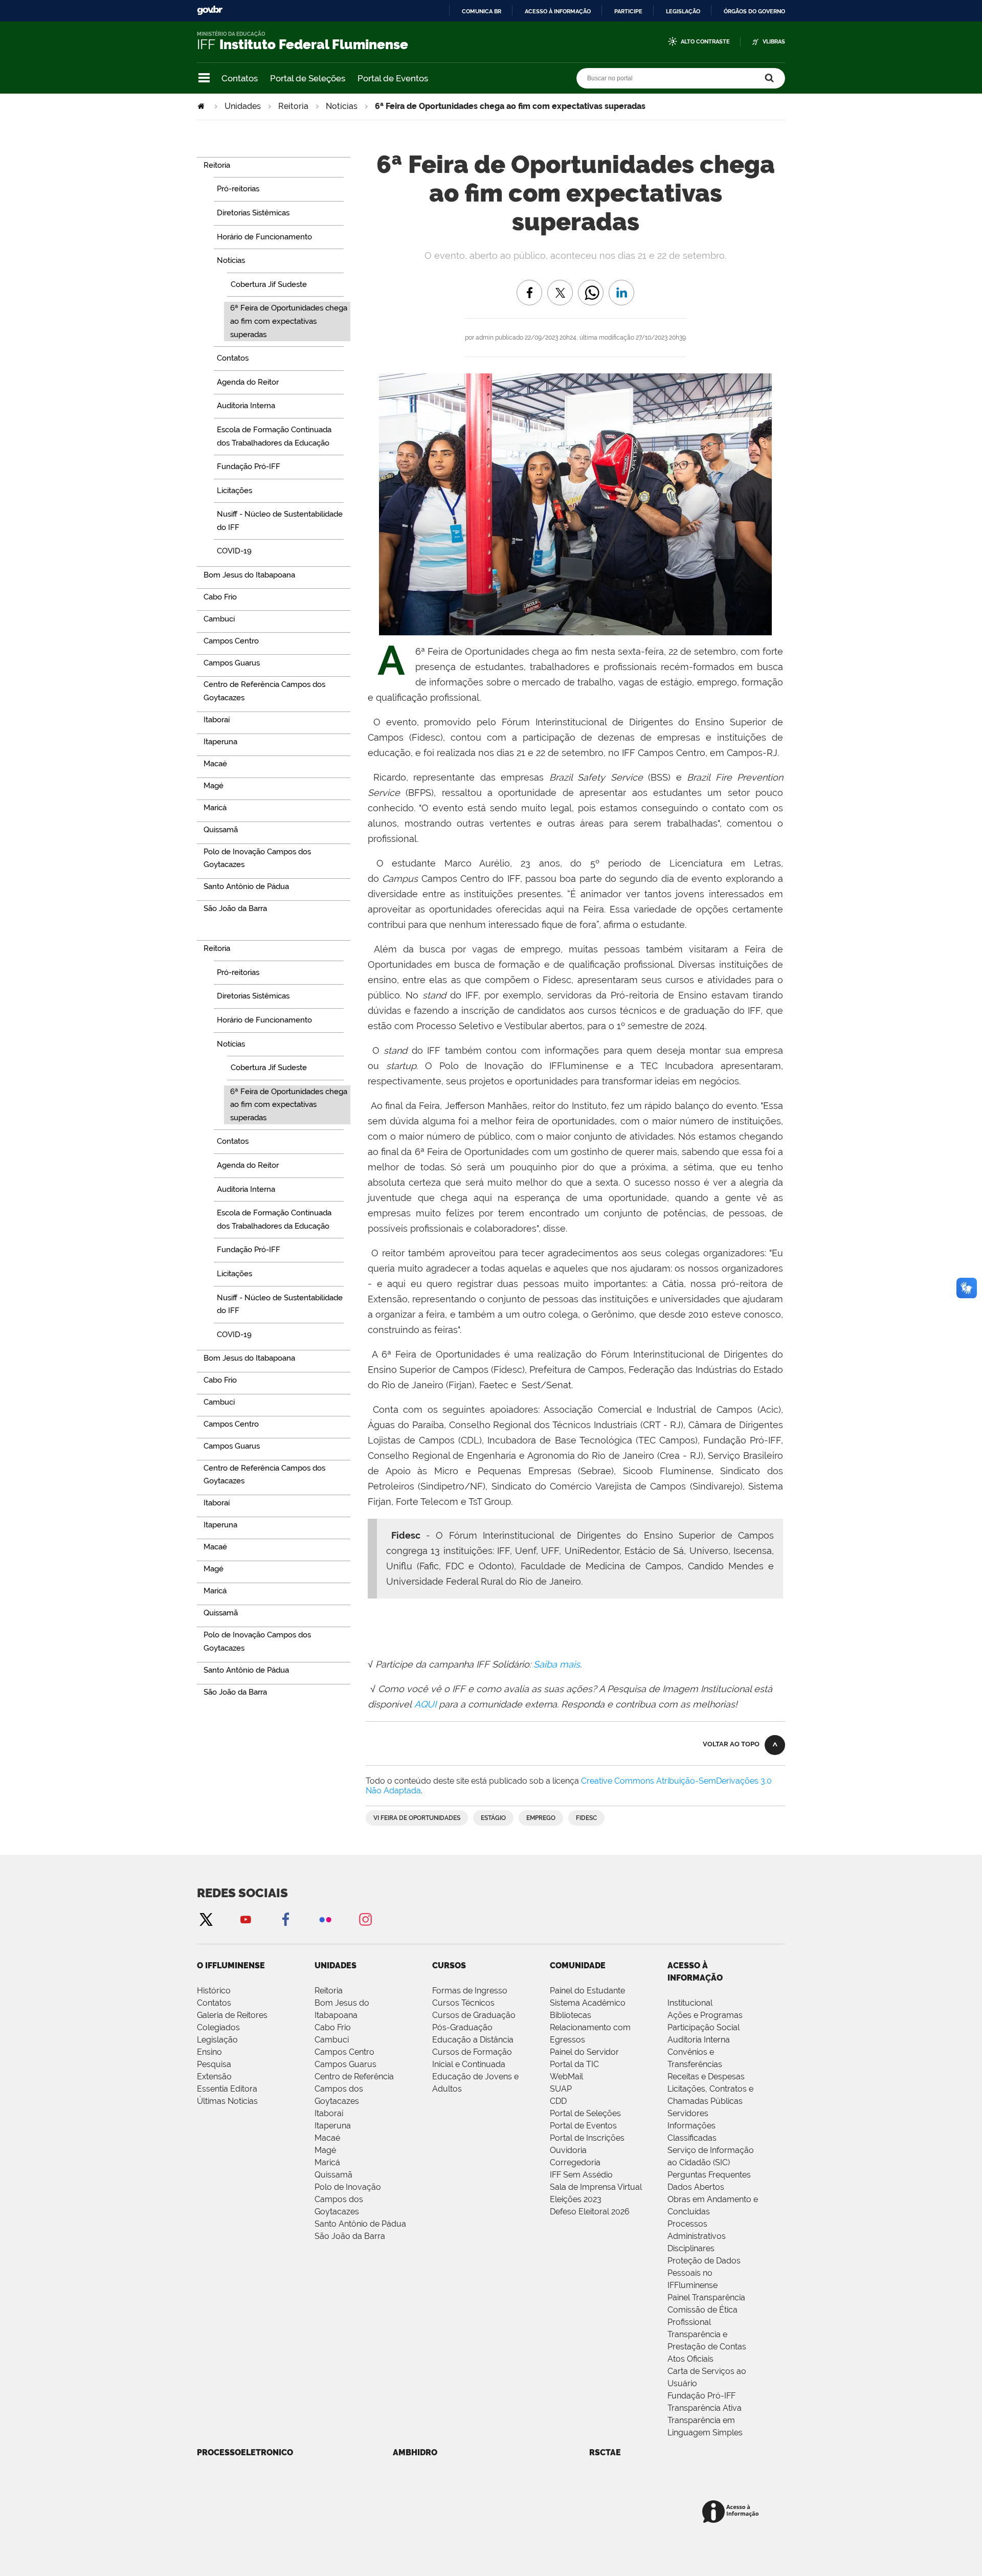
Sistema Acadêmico (588, 2003)
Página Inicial (202, 106)
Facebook (285, 1919)
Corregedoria (575, 2162)
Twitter (206, 1919)
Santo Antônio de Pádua (360, 2224)
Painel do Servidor (584, 2052)
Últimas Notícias (227, 2101)
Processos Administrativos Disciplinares (697, 2236)
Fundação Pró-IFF (701, 2396)
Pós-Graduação (462, 2027)
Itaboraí (329, 2113)
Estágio (493, 1818)
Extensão (214, 2077)
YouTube (245, 1919)
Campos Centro (344, 2052)
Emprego (541, 1818)
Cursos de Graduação (474, 2015)
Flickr (325, 1919)
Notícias (342, 106)
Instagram (365, 1919)
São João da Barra (350, 2236)
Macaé (327, 2138)
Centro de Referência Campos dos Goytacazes (354, 2089)
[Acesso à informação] (732, 2512)
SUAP (561, 2089)
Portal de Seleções (308, 78)
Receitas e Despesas (706, 2077)
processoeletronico (245, 2452)
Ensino (209, 2052)
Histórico (214, 1991)
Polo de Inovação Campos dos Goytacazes (348, 2199)
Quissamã (333, 2175)
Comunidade (578, 1966)
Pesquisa (214, 2064)
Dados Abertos (696, 2187)
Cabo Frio (333, 2027)
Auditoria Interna (699, 2040)
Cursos (449, 1966)
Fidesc (586, 1818)
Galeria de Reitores (232, 2015)
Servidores (688, 2113)
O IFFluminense (231, 1966)
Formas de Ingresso (470, 1991)
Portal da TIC (574, 2064)
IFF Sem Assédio (581, 2175)
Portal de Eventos (393, 78)
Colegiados (218, 2027)
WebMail (566, 2077)
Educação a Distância (473, 2040)
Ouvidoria (568, 2150)
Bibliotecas (571, 2015)
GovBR (210, 10)
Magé (325, 2150)
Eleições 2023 (576, 2199)
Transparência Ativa (705, 2408)
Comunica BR (482, 11)
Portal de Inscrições (587, 2138)
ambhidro (415, 2452)
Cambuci (332, 2040)
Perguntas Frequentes (709, 2175)
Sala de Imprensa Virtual (596, 2187)
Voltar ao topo (731, 1744)
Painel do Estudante (587, 1991)
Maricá (327, 2162)
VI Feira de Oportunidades (417, 1818)
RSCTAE (605, 2452)
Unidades (243, 106)
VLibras (774, 42)
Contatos (240, 78)
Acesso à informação (558, 11)
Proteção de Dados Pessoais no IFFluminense (704, 2273)
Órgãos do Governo (754, 11)
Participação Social (704, 2027)
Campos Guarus (345, 2064)
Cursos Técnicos (463, 2003)
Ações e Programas (705, 2015)
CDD (558, 2101)
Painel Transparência (706, 2297)
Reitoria (293, 106)
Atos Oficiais (690, 2359)
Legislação (683, 11)
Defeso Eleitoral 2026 (590, 2212)
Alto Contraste (705, 42)
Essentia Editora (227, 2089)
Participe (628, 11)
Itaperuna (333, 2126)
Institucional (690, 2003)
